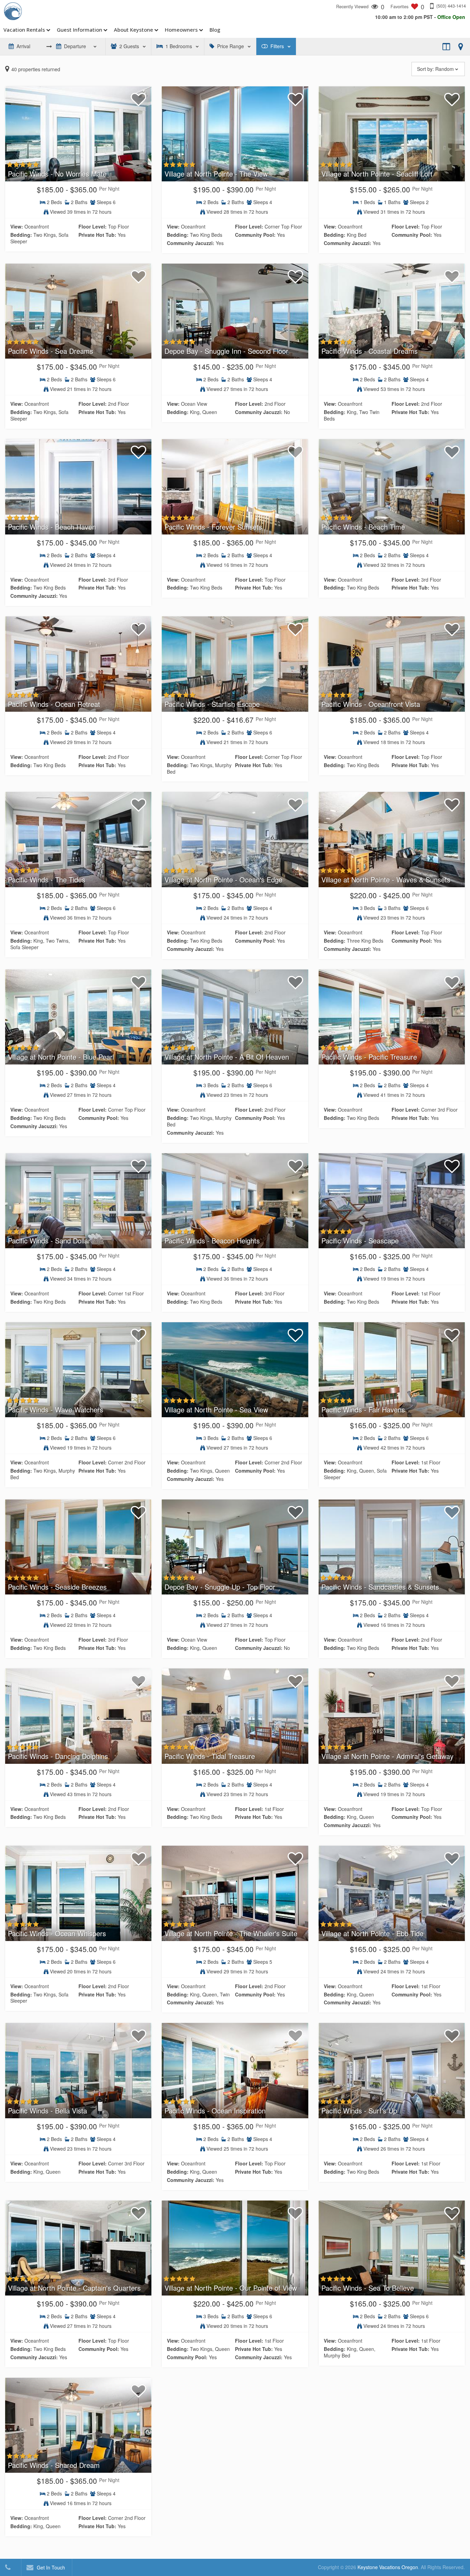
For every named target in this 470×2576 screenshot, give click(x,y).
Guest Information (79, 30)
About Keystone (133, 30)
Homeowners (181, 30)
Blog (215, 30)
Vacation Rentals (24, 30)
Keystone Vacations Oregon (388, 2567)
